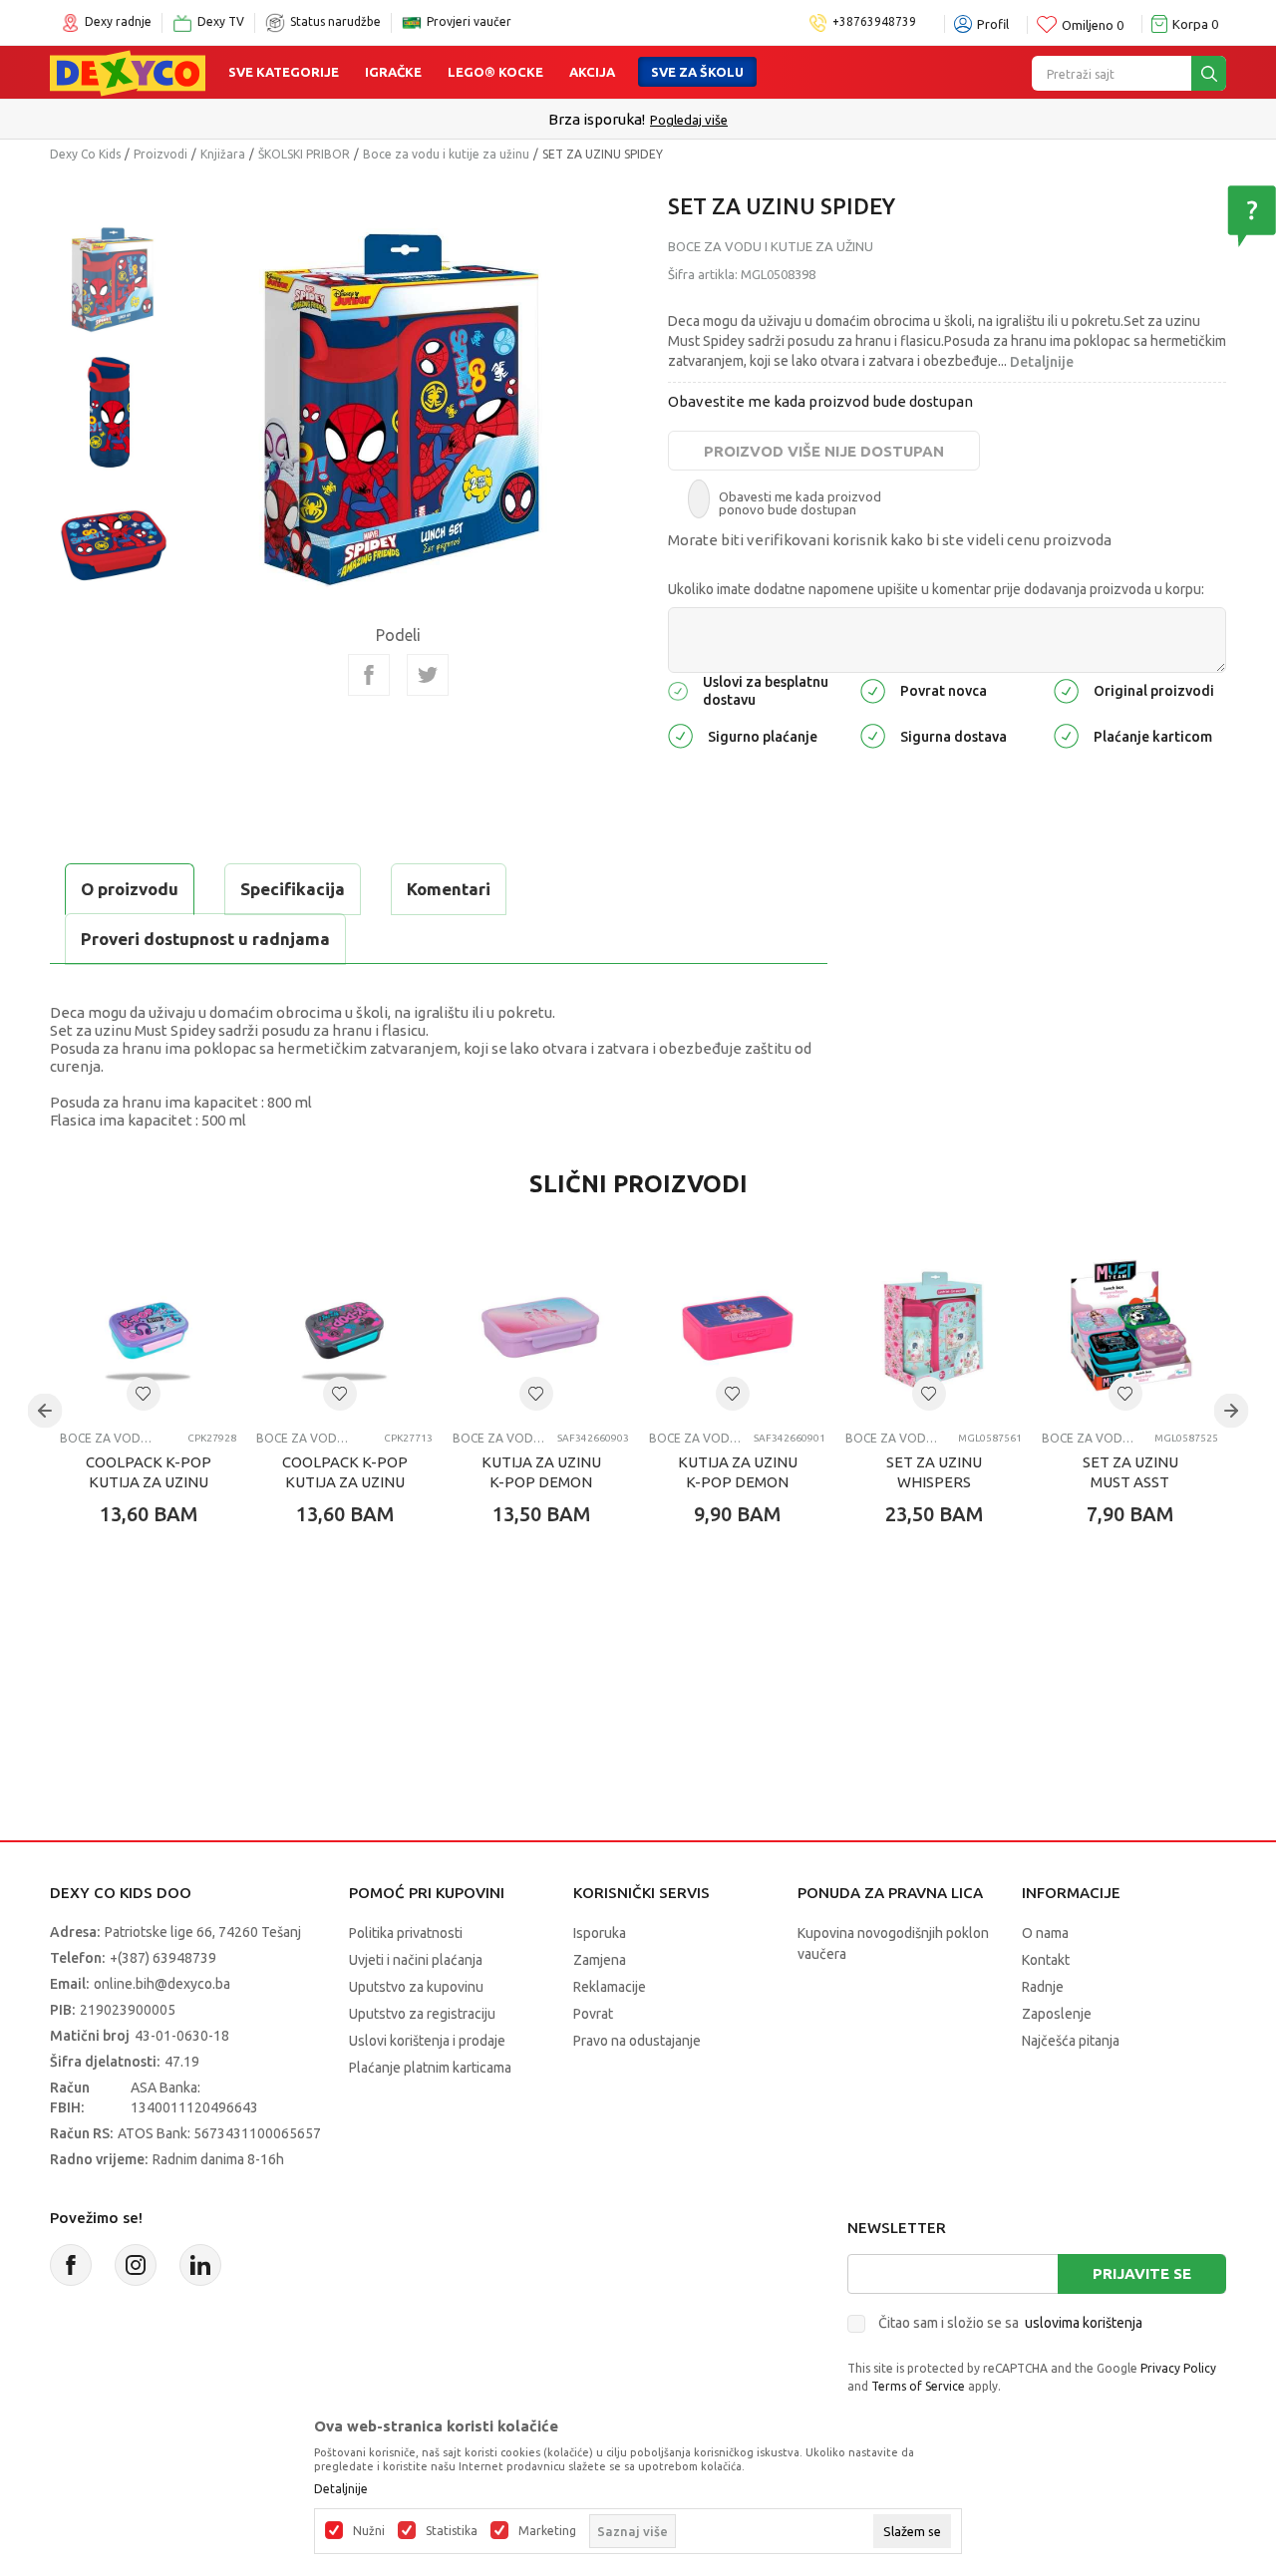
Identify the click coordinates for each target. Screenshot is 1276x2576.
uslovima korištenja (1084, 2323)
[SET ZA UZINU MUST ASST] (1130, 1327)
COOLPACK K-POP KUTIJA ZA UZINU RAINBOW (149, 1482)
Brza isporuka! (597, 119)
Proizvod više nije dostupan (824, 451)
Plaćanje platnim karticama (430, 2068)
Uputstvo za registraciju (422, 2014)
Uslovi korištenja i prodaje (427, 2041)
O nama (1045, 1933)
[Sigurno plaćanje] (680, 735)
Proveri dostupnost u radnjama (205, 939)
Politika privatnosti (406, 1933)
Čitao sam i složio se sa (1010, 2323)
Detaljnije (1042, 362)
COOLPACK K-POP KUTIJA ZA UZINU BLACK (345, 1482)
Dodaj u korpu (165, 1631)
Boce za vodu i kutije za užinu (446, 154)
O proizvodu (130, 889)
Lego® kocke (495, 72)
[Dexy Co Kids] (128, 72)
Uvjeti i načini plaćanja (416, 1960)
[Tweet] (428, 675)
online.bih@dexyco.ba (162, 1984)
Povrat (593, 2014)
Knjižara (223, 154)
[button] (144, 1394)
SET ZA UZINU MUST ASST (1130, 1472)
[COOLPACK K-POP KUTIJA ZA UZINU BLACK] (344, 1327)
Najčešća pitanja (1071, 2041)
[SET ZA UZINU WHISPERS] (934, 1327)
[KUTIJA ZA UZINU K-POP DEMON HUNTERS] (541, 1327)
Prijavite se (1142, 2273)
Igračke (393, 72)
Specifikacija (293, 889)
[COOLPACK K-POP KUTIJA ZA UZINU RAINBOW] (148, 1327)
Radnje (1043, 1987)
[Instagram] (136, 2265)
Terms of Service (918, 2386)
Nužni (369, 2531)
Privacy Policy (1178, 2368)
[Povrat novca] (873, 689)
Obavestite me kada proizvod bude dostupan (820, 401)
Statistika (452, 2531)
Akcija (592, 72)
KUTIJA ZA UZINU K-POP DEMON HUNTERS (541, 1482)
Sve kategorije (284, 72)
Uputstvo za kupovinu (416, 1987)
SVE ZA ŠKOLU (697, 72)
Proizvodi (160, 154)
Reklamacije (610, 1987)
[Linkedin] (200, 2265)
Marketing (547, 2531)
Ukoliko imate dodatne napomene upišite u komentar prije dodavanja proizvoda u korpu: (936, 589)
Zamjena (600, 1960)
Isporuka (600, 1933)
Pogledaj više (689, 120)
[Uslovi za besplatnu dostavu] (678, 689)
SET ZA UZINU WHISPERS (934, 1472)
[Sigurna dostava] (873, 735)
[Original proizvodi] (1066, 689)
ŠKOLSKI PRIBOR (304, 154)
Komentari (449, 889)
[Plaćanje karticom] (1066, 735)
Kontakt (1046, 1960)
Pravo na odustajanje (637, 2041)
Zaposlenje (1057, 2014)
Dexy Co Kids (85, 154)
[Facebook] (369, 675)
